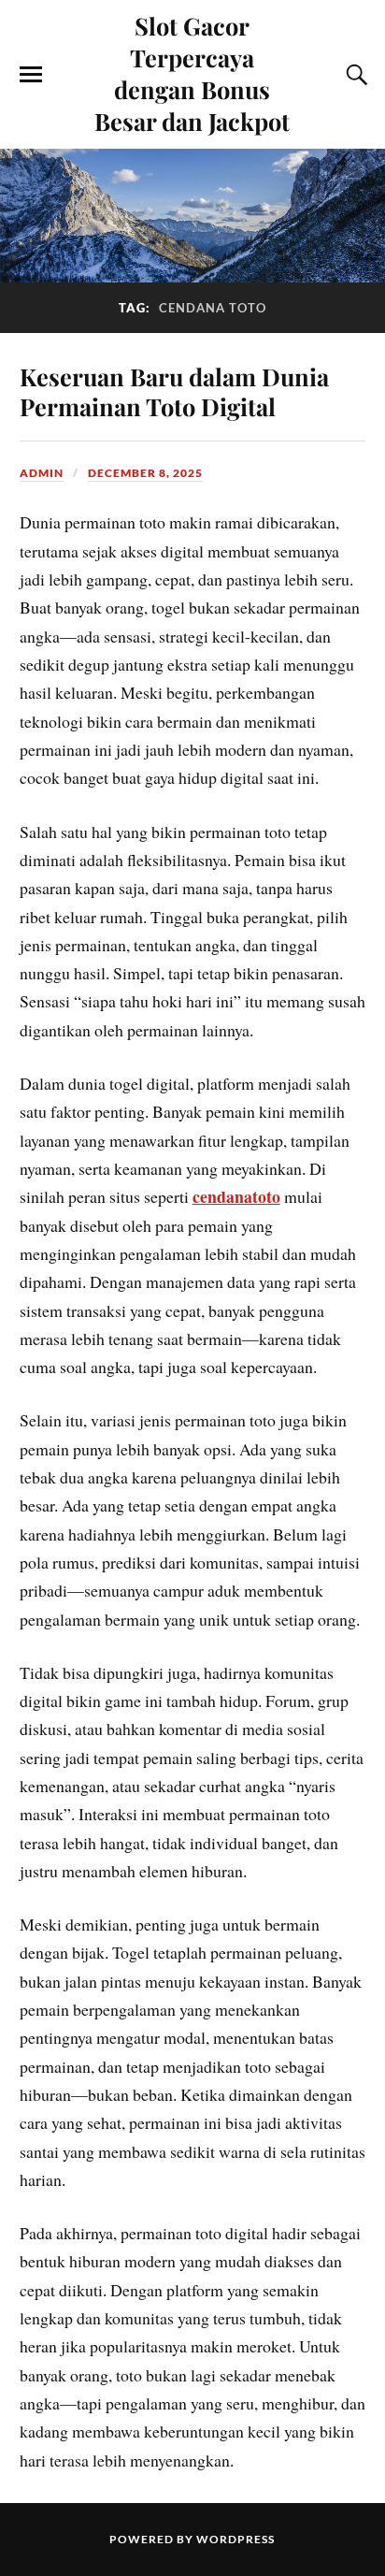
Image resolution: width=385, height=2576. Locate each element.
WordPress (235, 2539)
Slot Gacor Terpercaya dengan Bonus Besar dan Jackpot (192, 73)
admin (42, 473)
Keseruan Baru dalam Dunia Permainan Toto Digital (174, 391)
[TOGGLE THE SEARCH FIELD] (354, 75)
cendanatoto (236, 1196)
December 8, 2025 (145, 473)
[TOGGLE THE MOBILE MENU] (31, 75)
